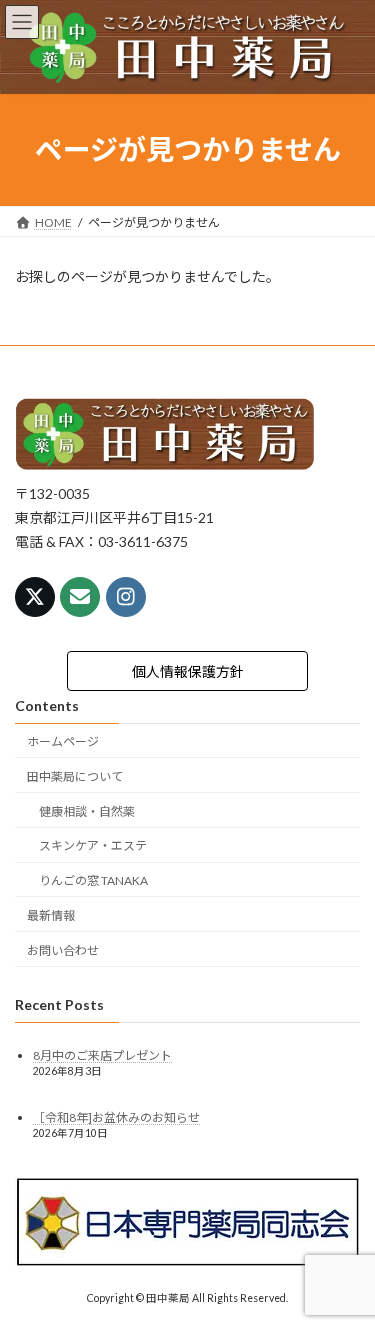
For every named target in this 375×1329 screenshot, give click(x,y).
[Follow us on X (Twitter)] (35, 597)
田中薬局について (75, 776)
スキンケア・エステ (93, 845)
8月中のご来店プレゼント (102, 1055)
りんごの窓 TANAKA (93, 880)
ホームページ (63, 741)
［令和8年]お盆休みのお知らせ (116, 1116)
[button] (188, 671)
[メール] (80, 597)
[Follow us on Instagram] (126, 597)
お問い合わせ (63, 949)
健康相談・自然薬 (87, 810)
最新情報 (51, 915)
